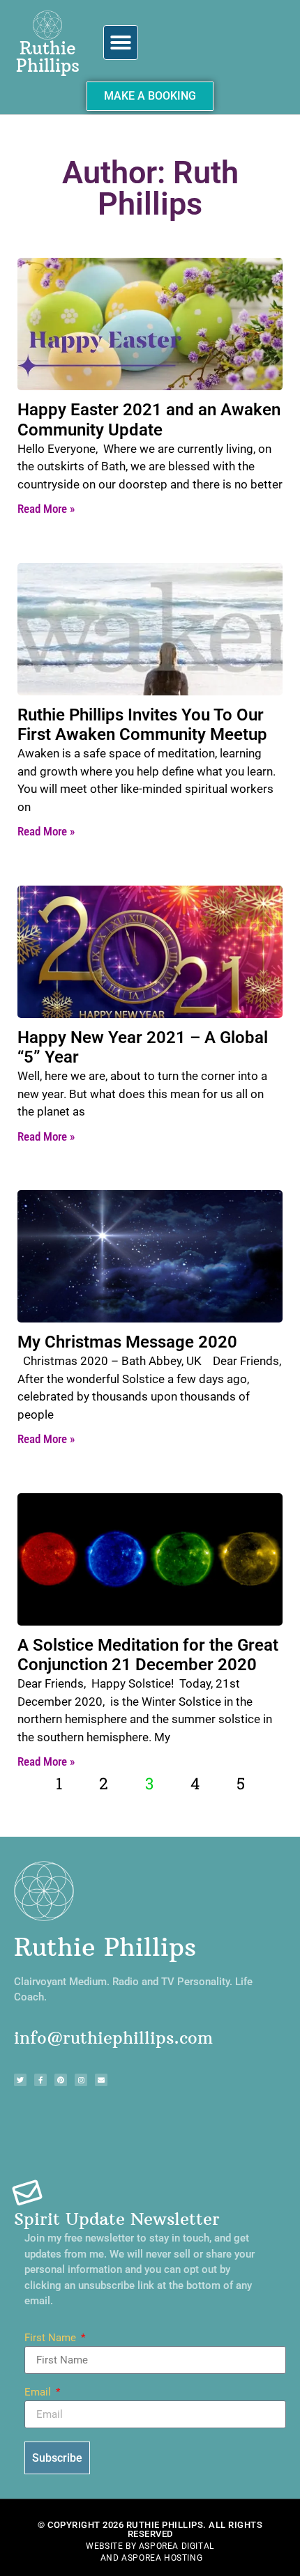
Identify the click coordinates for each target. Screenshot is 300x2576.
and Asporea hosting (151, 2558)
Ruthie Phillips (48, 57)
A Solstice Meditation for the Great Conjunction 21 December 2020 (148, 1655)
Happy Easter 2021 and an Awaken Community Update (149, 420)
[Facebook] (40, 2080)
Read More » (46, 509)
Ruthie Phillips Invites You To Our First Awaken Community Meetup (142, 725)
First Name (52, 2338)
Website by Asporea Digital (150, 2546)
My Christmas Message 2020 (127, 1342)
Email (39, 2393)
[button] (121, 43)
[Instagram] (81, 2080)
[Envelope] (101, 2080)
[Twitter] (20, 2080)
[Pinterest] (61, 2080)
